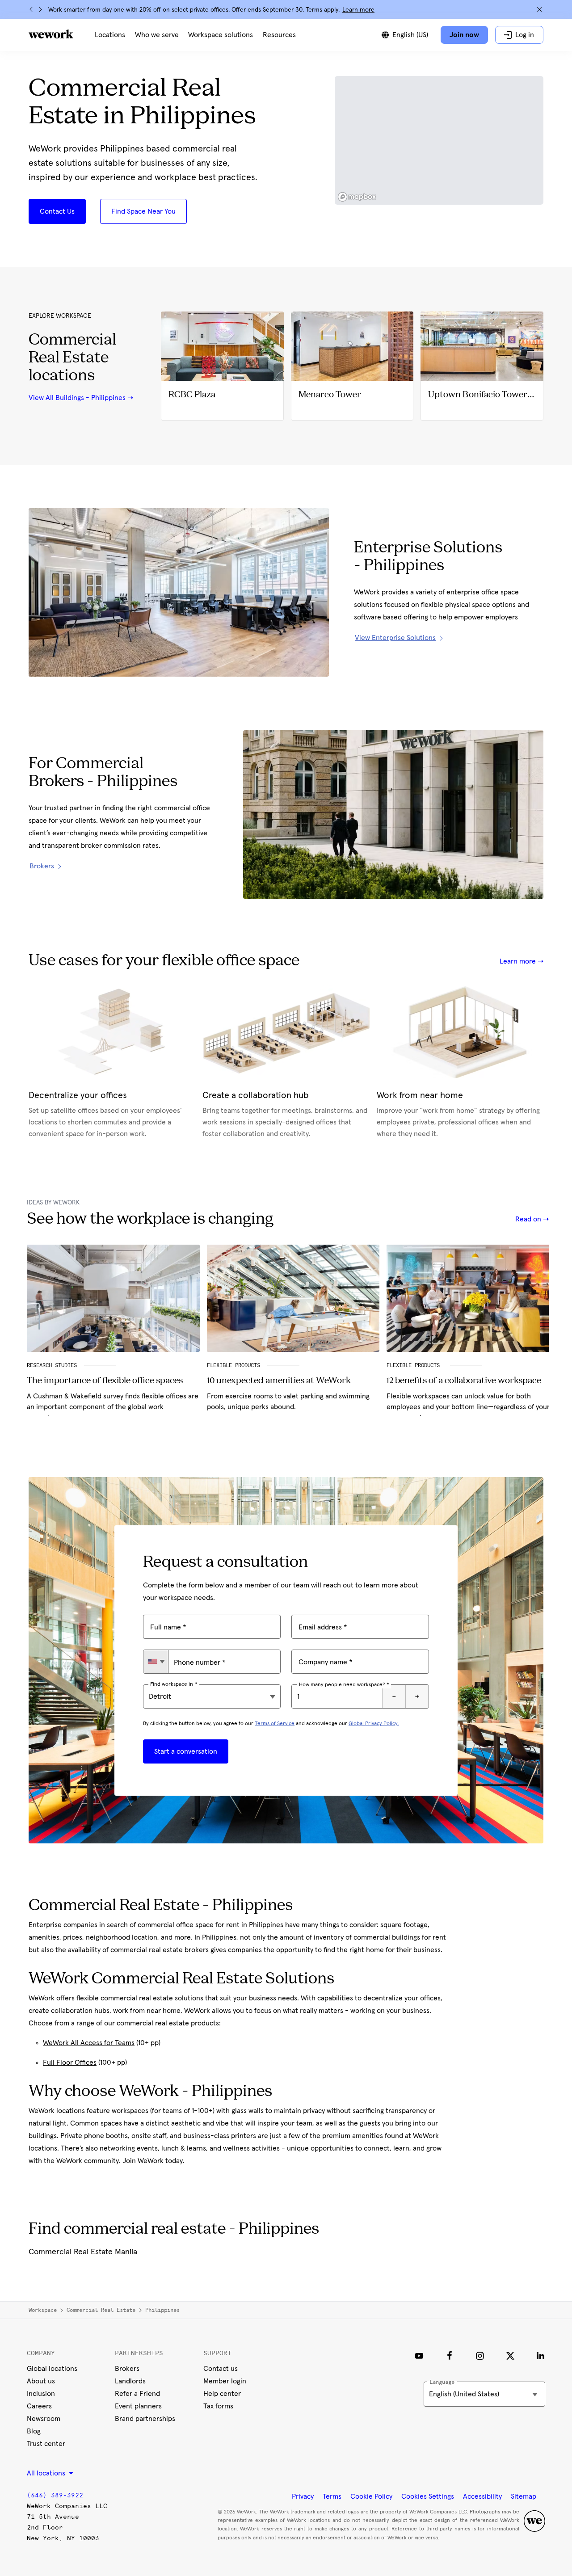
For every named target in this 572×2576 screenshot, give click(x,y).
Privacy (303, 2496)
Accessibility (482, 2496)
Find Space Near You (143, 211)
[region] (439, 140)
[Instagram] (480, 2356)
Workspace (43, 2310)
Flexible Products (233, 1365)
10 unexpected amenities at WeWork (279, 1381)
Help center (222, 2394)
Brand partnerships (145, 2419)
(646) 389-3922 (55, 2495)
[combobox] (156, 1662)
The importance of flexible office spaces (105, 1381)
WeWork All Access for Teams (89, 2043)
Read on (529, 1219)
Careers (39, 2406)
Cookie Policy (371, 2496)
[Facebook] (450, 2356)
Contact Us (57, 211)
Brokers (127, 2369)
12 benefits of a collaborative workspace (464, 1381)
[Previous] (31, 9)
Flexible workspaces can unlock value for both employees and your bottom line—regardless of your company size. (468, 1407)
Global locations (52, 2369)
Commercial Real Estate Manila (83, 2252)
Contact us (221, 2369)
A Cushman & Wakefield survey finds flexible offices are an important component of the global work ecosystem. (113, 1407)
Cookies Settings (428, 2496)
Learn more (358, 10)
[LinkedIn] (541, 2356)
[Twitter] (510, 2356)
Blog (34, 2431)
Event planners (138, 2406)
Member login (225, 2381)
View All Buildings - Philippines (77, 398)
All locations (47, 2473)
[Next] (40, 9)
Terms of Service (275, 1724)
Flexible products (415, 1365)
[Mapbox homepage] (357, 197)
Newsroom (44, 2419)
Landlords (130, 2381)
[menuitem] (110, 35)
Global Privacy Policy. (374, 1724)
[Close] (539, 9)
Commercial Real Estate (101, 2310)
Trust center (46, 2444)
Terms (332, 2496)
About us (41, 2381)
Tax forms (218, 2406)
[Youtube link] (419, 2356)
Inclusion (41, 2394)
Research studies (52, 1365)
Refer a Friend (137, 2394)
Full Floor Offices (70, 2062)
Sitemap (524, 2496)
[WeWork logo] (51, 34)
